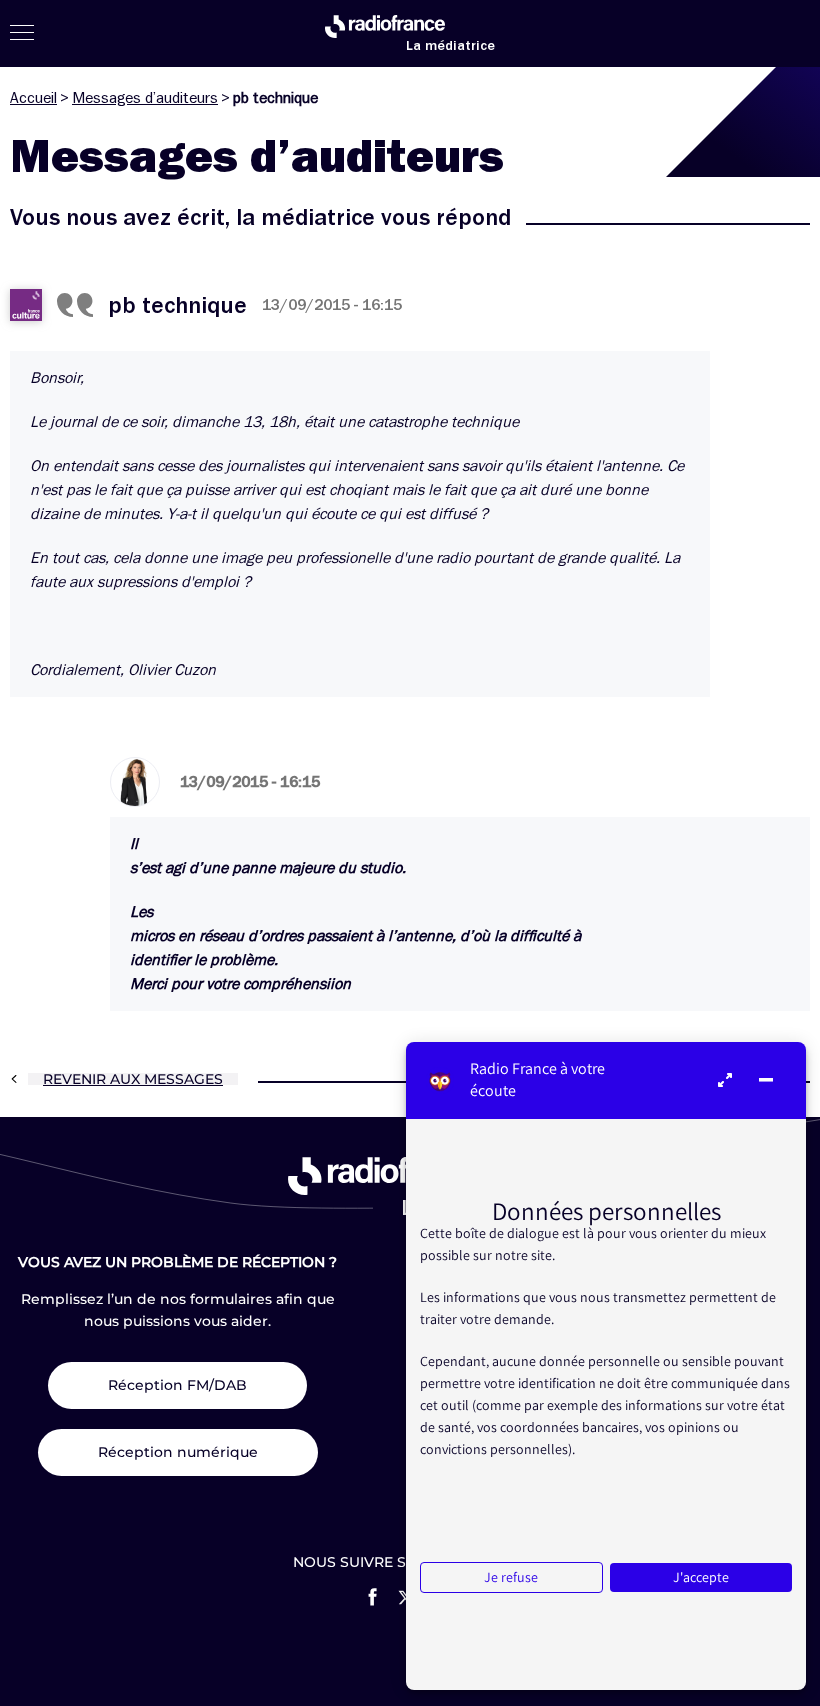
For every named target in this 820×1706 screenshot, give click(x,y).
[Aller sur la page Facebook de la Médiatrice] (372, 1597)
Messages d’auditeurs (145, 98)
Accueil (33, 98)
